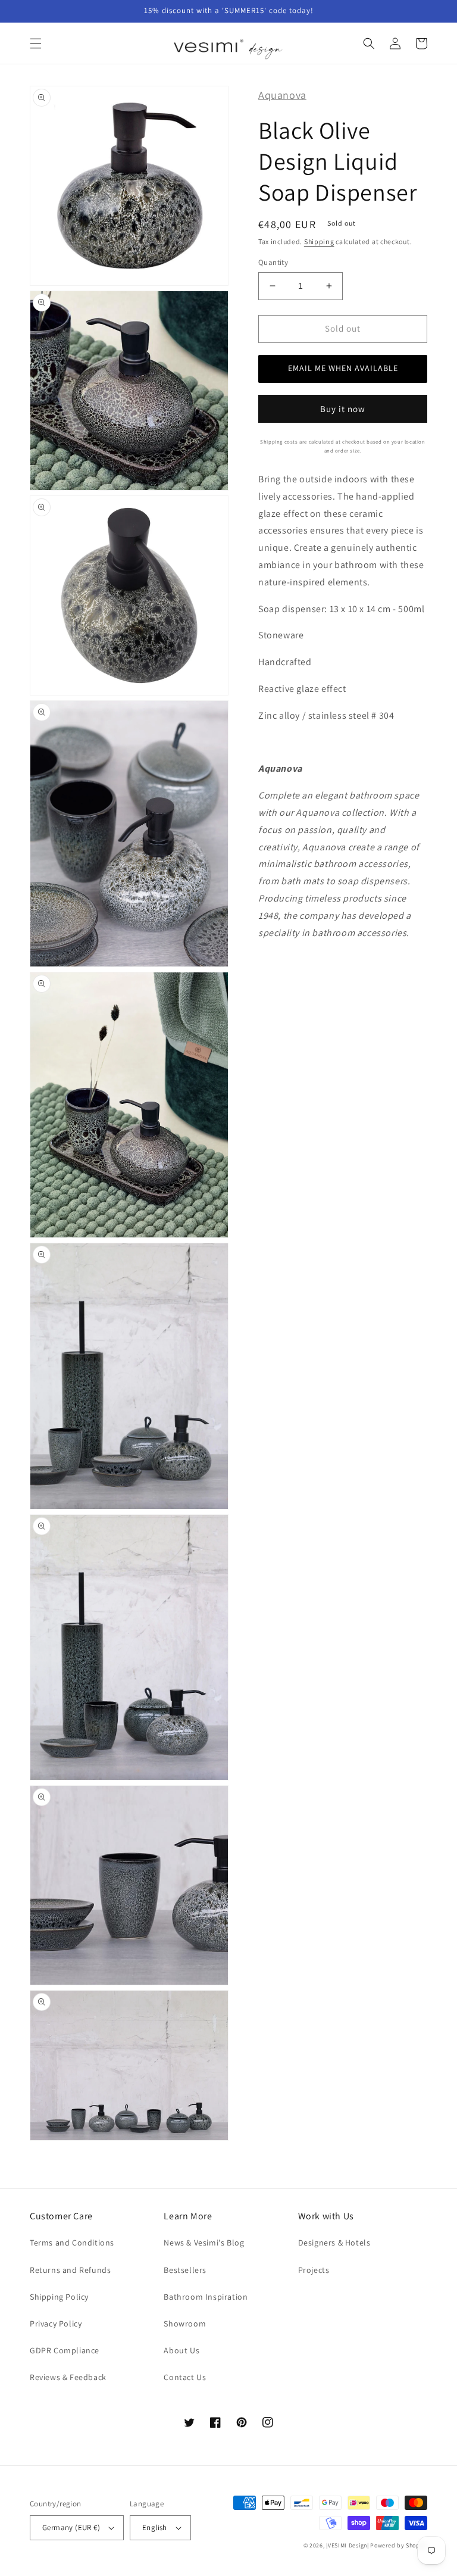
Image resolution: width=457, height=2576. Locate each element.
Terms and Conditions (72, 2243)
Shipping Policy (59, 2297)
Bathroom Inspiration (206, 2297)
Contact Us (185, 2377)
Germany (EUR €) (71, 2527)
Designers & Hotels (334, 2243)
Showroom (185, 2324)
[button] (36, 43)
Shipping (319, 241)
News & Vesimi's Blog (204, 2243)
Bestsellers (185, 2270)
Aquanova (282, 95)
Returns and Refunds (70, 2270)
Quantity (273, 262)
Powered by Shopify (399, 2545)
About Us (181, 2350)
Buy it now (343, 409)
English (155, 2527)
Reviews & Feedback (68, 2377)
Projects (314, 2270)
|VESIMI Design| (348, 2545)
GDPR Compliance (65, 2350)
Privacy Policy (56, 2324)
